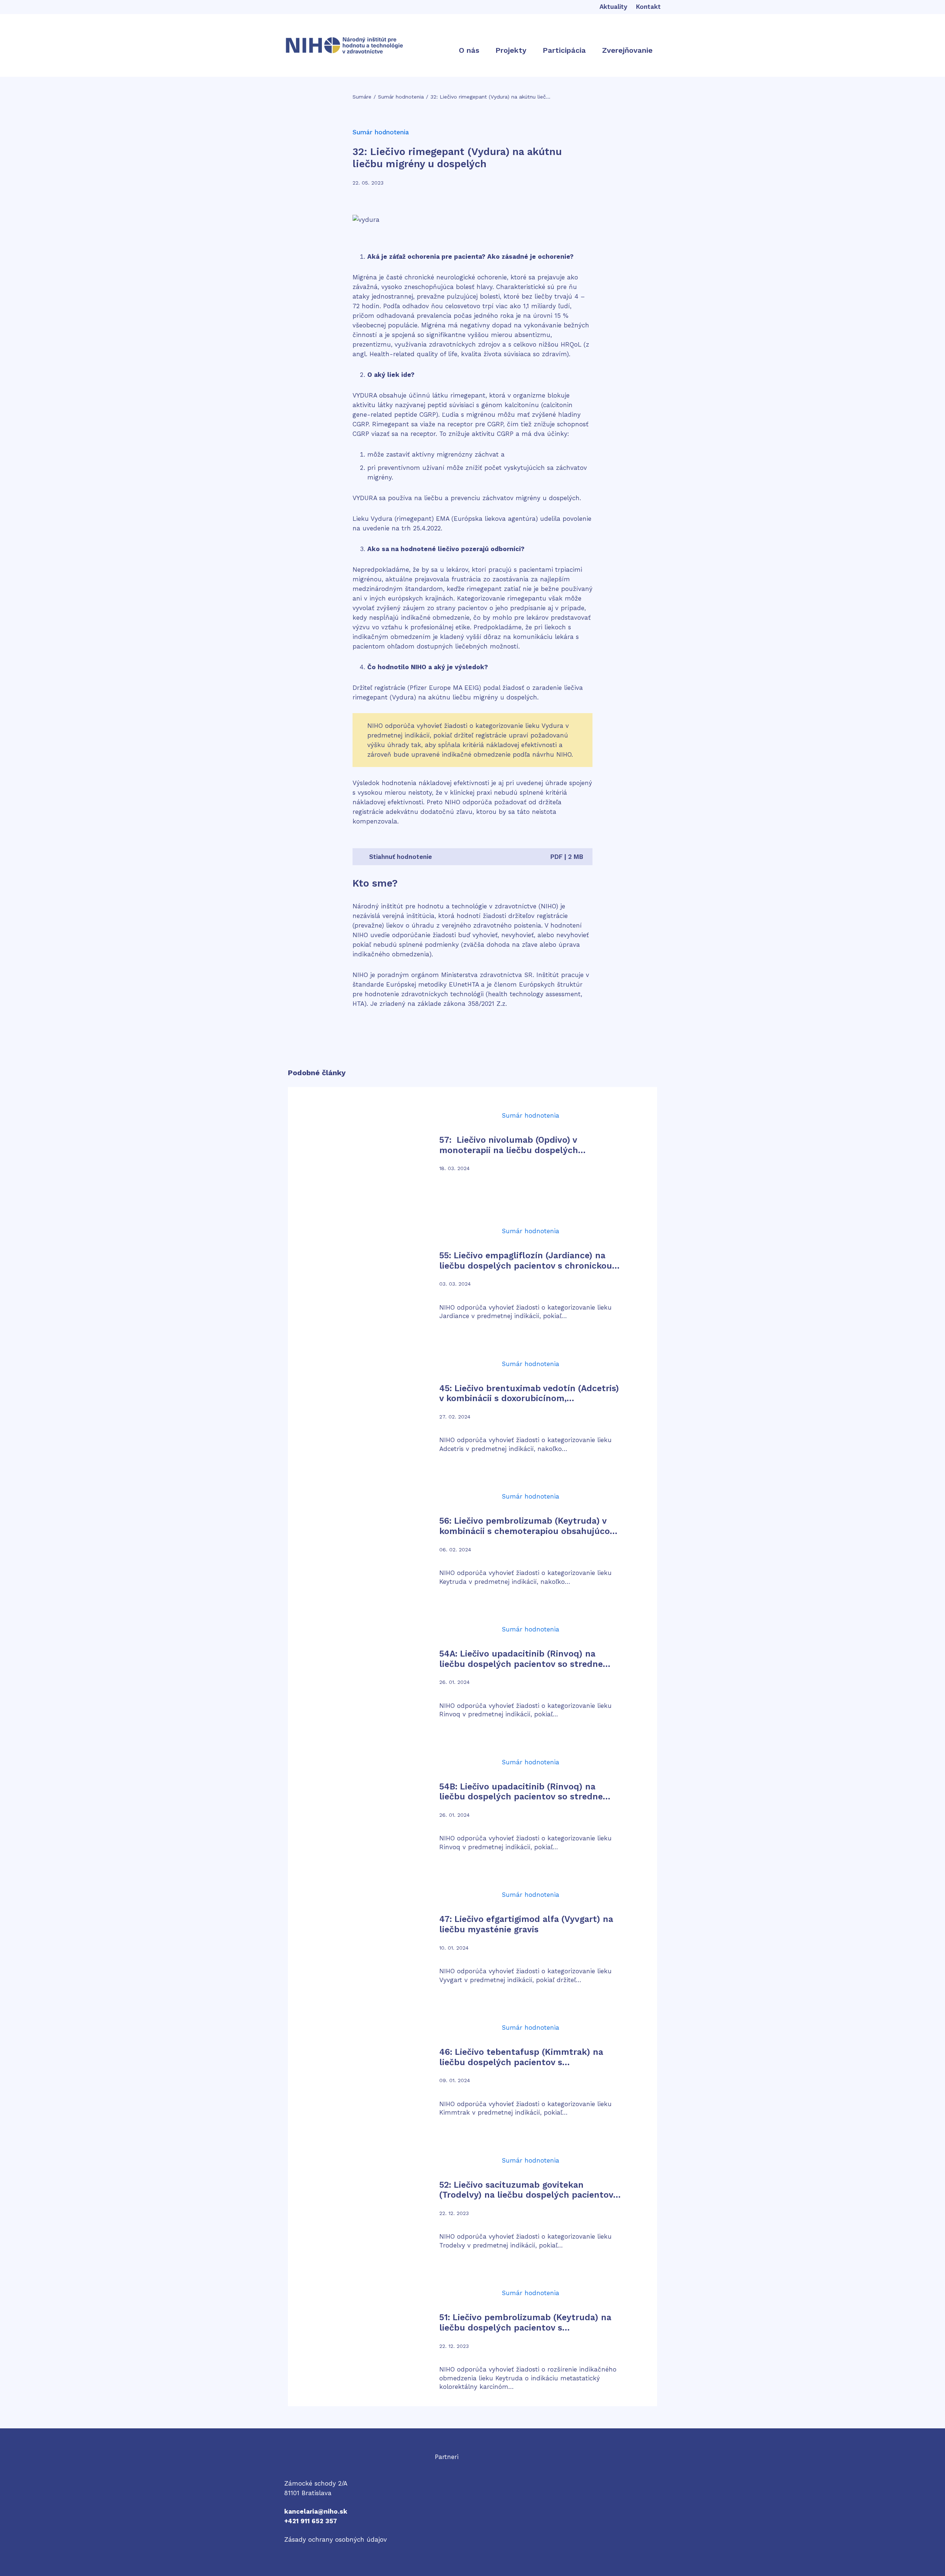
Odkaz (444, 2466)
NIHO (292, 2465)
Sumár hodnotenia (401, 97)
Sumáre (362, 97)
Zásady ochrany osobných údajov (336, 2539)
